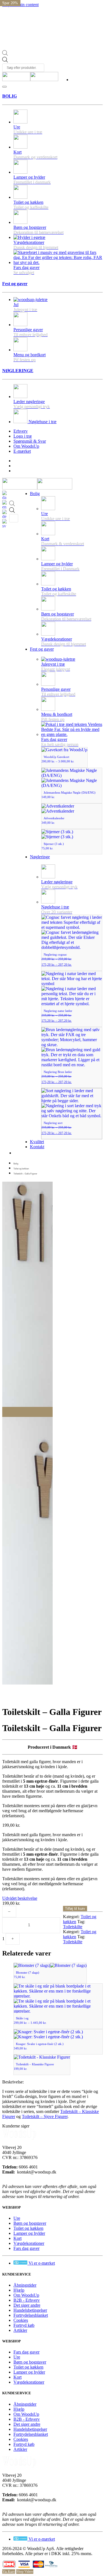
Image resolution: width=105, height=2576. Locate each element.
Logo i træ (23, 436)
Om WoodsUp (26, 446)
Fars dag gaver (26, 2248)
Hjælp (19, 2290)
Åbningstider (25, 2285)
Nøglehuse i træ (42, 422)
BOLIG (10, 96)
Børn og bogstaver (30, 2223)
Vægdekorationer (29, 2243)
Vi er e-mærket (41, 2263)
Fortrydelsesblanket (31, 2315)
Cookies (21, 2320)
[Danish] (6, 495)
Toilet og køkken (28, 2228)
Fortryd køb (24, 2325)
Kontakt (37, 1147)
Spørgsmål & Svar (30, 441)
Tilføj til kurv (75, 1909)
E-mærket (22, 451)
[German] (6, 514)
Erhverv (21, 431)
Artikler (20, 2330)
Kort (17, 2238)
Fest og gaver (15, 284)
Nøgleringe (40, 857)
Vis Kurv (9, 2572)
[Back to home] (30, 77)
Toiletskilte (73, 1927)
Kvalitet (37, 1142)
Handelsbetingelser (30, 2310)
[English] (6, 504)
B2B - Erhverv (27, 2300)
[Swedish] (6, 523)
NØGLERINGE (18, 371)
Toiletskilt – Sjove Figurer (45, 2116)
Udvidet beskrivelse (20, 1898)
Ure (17, 2218)
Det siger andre (27, 2305)
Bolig (35, 494)
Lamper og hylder (29, 2233)
